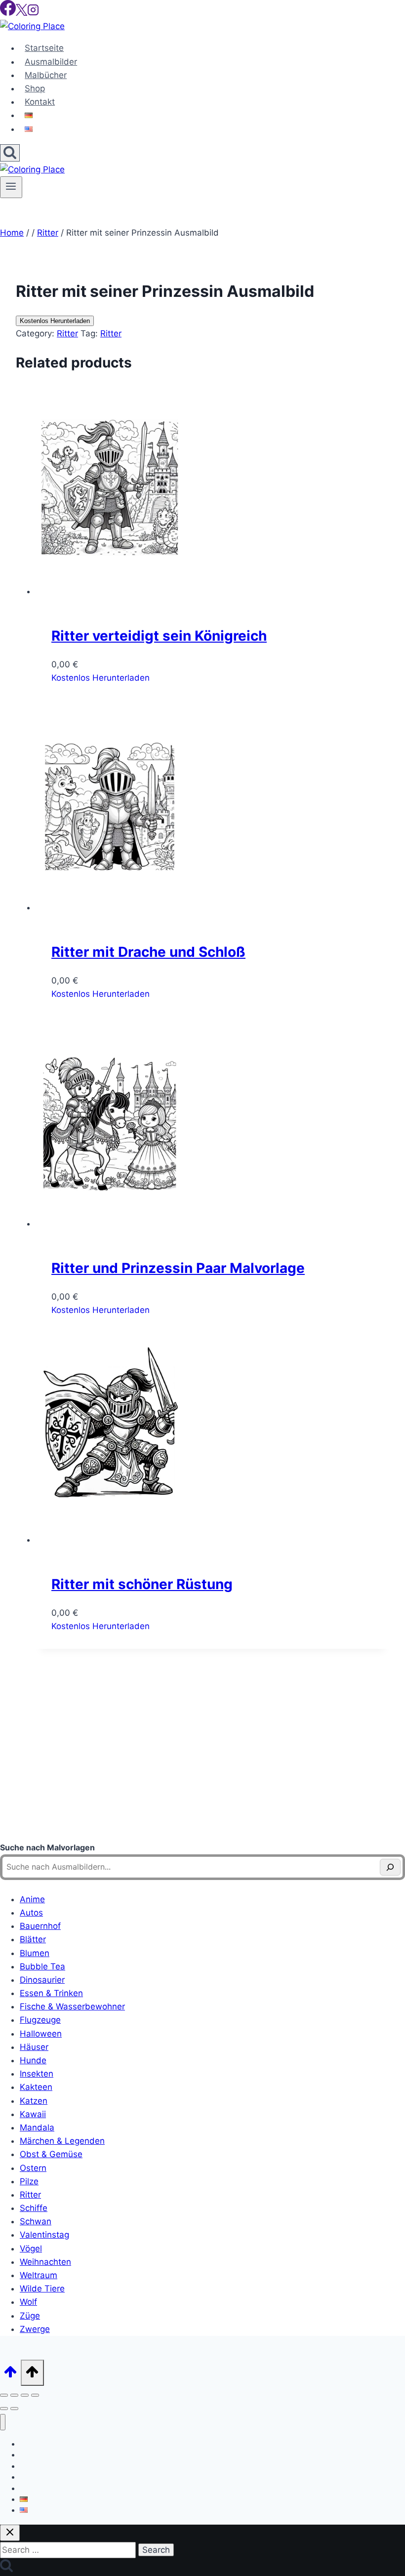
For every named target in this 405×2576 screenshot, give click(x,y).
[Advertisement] (202, 1757)
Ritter (67, 333)
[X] (21, 13)
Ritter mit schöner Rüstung (142, 1584)
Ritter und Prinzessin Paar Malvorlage (178, 1268)
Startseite (44, 48)
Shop (35, 88)
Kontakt (40, 102)
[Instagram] (33, 13)
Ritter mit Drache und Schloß (148, 952)
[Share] (25, 2395)
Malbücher (46, 75)
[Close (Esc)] (35, 2395)
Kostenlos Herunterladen (55, 321)
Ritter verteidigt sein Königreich (159, 636)
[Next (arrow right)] (14, 2409)
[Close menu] (3, 2422)
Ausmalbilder (51, 62)
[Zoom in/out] (4, 2395)
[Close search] (10, 2533)
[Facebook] (8, 13)
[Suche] (390, 1867)
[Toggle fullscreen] (14, 2395)
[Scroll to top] (10, 2375)
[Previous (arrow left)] (4, 2409)
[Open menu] (11, 187)
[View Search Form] (10, 153)
